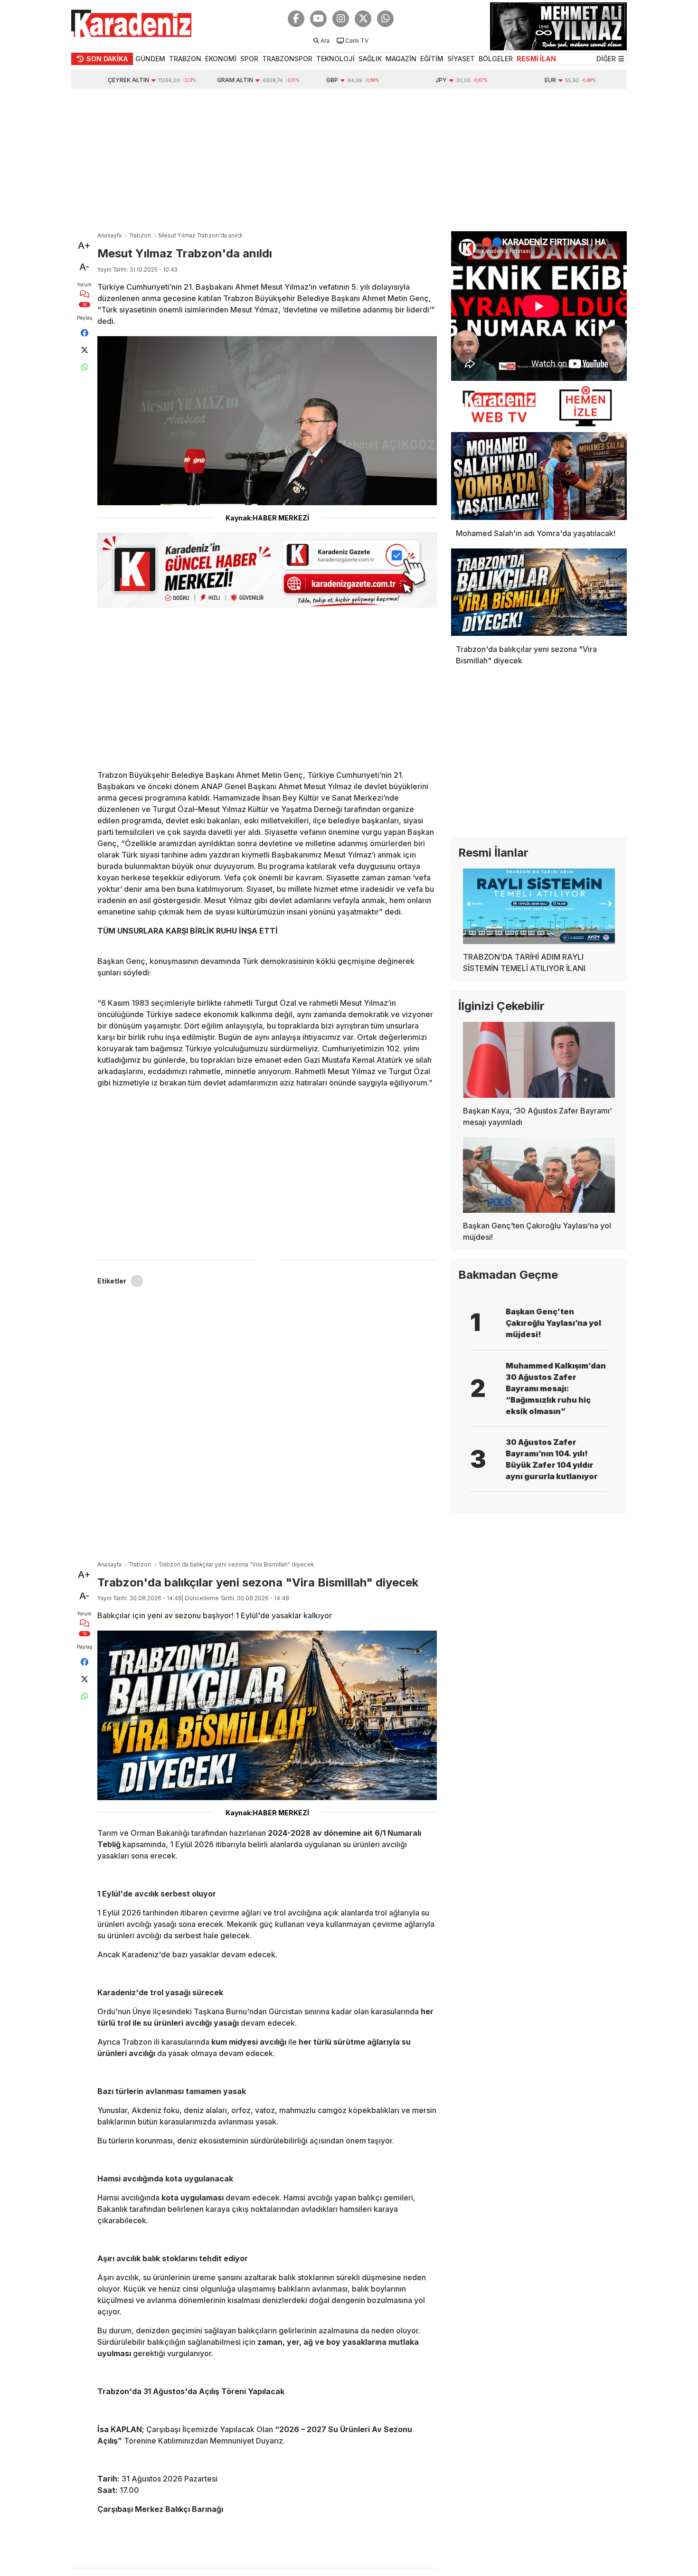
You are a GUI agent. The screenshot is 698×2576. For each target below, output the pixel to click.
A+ (84, 245)
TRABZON (185, 59)
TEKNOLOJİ (335, 59)
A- (84, 267)
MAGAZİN (401, 59)
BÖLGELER (496, 59)
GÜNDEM (150, 59)
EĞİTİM (432, 59)
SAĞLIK (370, 59)
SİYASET (461, 59)
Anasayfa (109, 235)
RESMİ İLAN (536, 59)
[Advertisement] (349, 160)
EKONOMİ (221, 59)
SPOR (249, 59)
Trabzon (140, 235)
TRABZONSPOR (287, 59)
